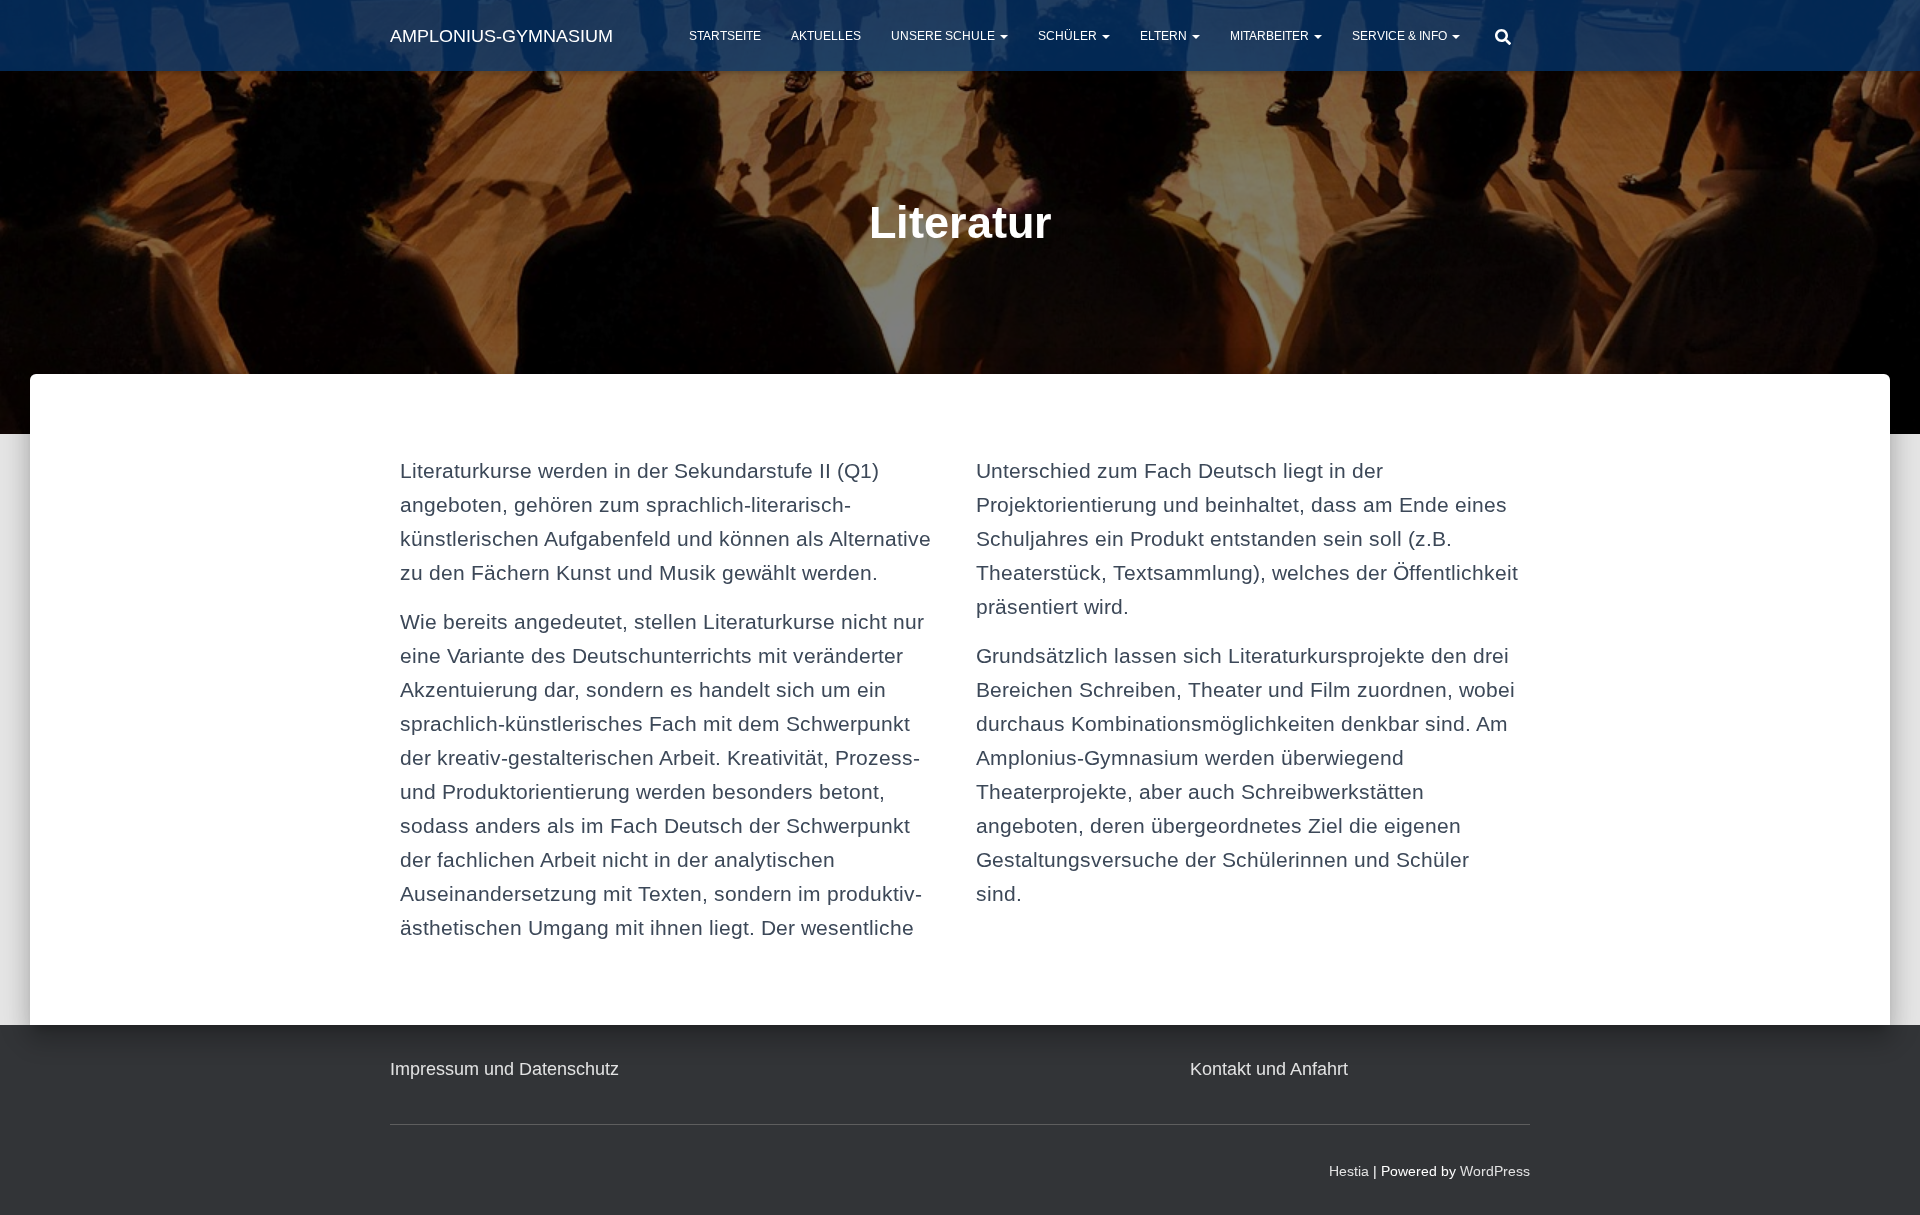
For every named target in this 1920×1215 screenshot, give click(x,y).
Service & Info (1401, 36)
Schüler (1069, 36)
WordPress (1495, 1171)
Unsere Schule (944, 36)
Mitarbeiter (1271, 36)
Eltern (1165, 36)
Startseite (725, 36)
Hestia (1349, 1171)
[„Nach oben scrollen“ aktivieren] (1880, 1175)
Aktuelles (826, 36)
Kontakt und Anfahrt (1269, 1069)
